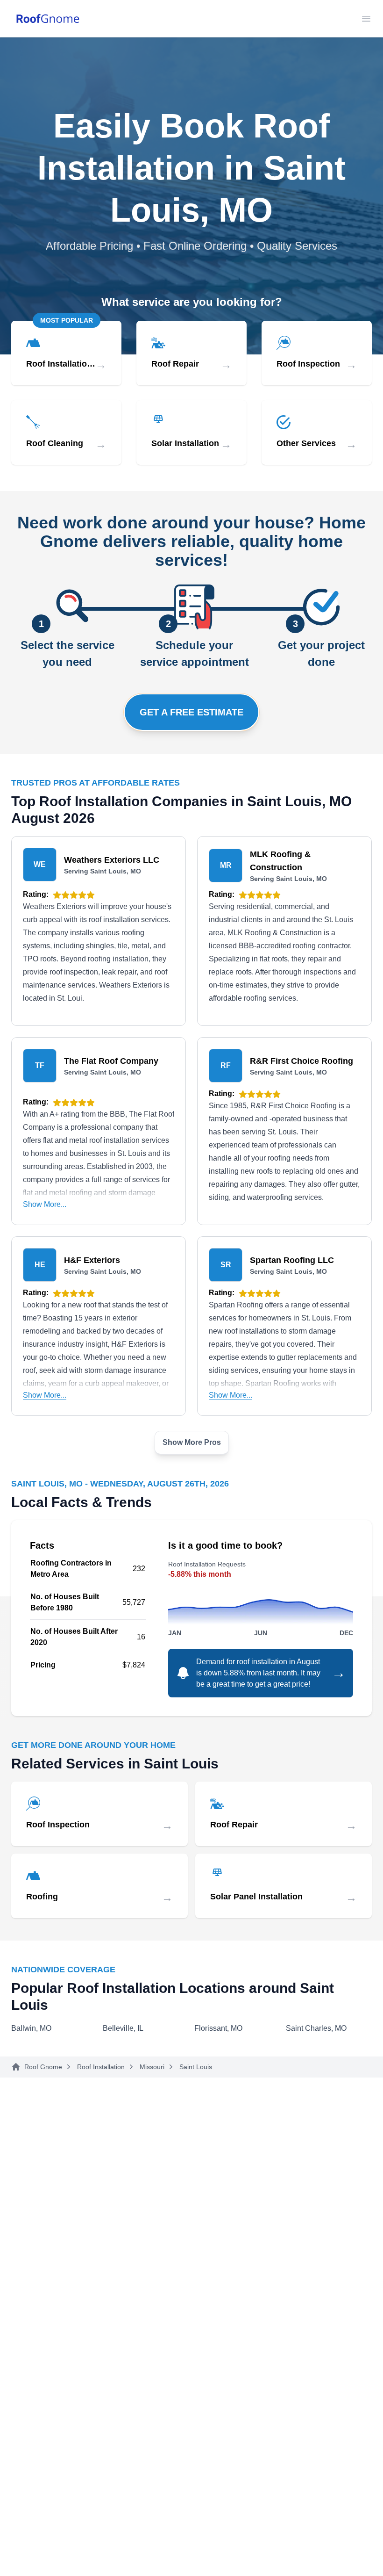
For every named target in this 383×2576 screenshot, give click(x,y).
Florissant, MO (218, 2028)
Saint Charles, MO (316, 2028)
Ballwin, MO (31, 2028)
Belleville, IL (123, 2028)
